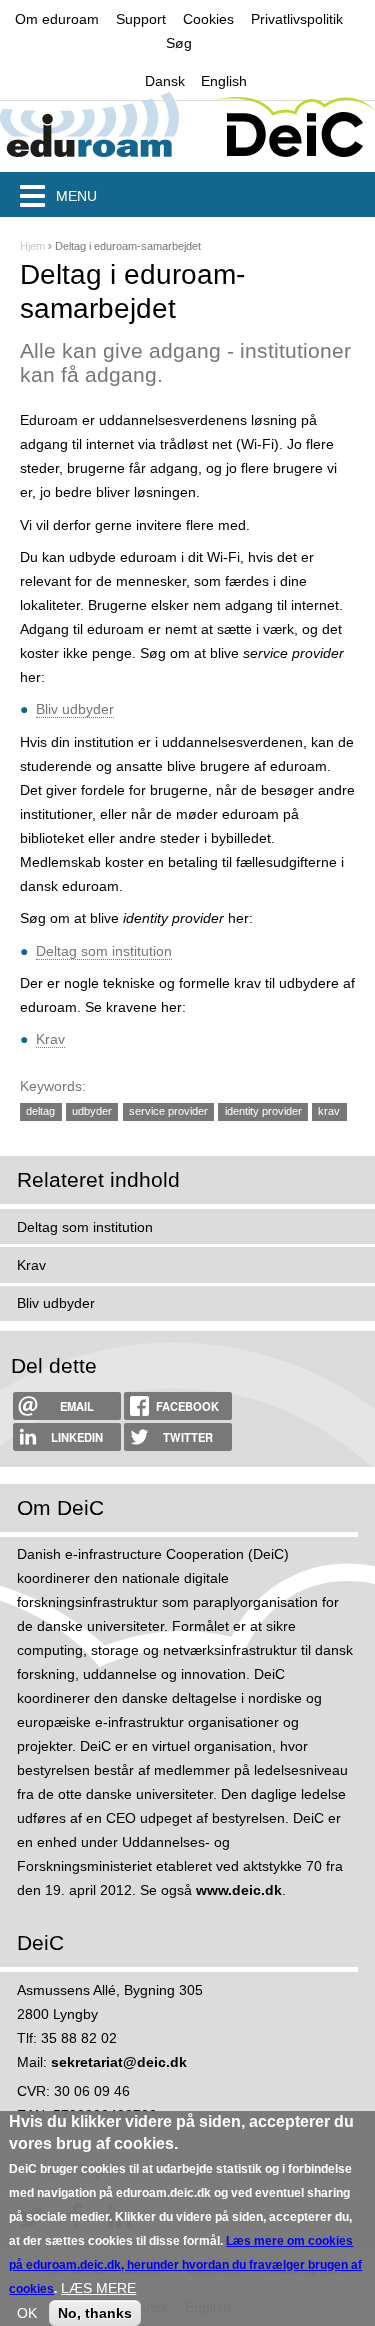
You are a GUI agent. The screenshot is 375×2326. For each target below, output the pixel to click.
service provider (168, 1111)
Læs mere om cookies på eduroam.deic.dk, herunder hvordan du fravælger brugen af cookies (185, 2265)
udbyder (92, 1111)
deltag (40, 1111)
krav (329, 1111)
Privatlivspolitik (297, 19)
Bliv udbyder (75, 709)
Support (141, 19)
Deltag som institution (104, 951)
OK (27, 2313)
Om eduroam (57, 19)
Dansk (165, 81)
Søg (179, 43)
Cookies (208, 19)
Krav (50, 1039)
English (224, 81)
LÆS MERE (98, 2288)
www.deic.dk (239, 1890)
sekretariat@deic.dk (119, 2062)
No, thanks (95, 2313)
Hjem (32, 246)
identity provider (263, 1111)
